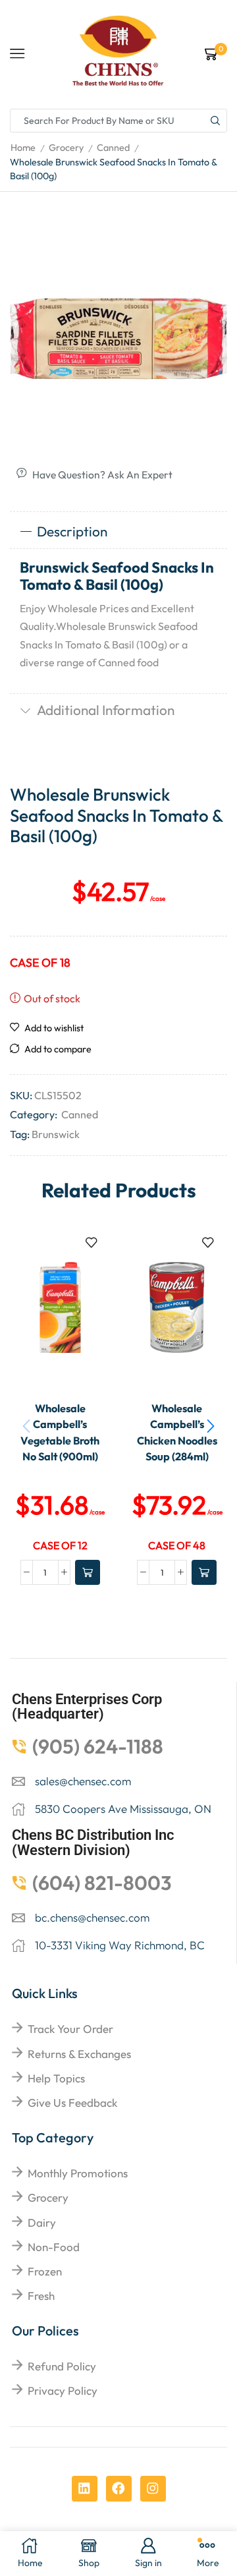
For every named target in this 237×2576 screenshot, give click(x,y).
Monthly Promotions (78, 2173)
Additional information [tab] (106, 710)
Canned (113, 148)
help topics (56, 2078)
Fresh (41, 2296)
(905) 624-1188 (98, 1746)
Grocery (66, 148)
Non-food (54, 2247)
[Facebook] (119, 2489)
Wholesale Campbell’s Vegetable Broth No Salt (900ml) (60, 1432)
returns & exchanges (79, 2054)
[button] (211, 1426)
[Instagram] (153, 2489)
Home (23, 148)
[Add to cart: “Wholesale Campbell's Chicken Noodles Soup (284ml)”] (204, 1572)
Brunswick (56, 1134)
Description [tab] (72, 531)
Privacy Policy (63, 2390)
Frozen (45, 2271)
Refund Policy (62, 2366)
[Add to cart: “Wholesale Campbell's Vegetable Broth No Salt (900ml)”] (88, 1572)
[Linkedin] (85, 2489)
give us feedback (72, 2103)
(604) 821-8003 (102, 1883)
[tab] (118, 532)
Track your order (70, 2029)
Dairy (42, 2222)
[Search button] (215, 121)
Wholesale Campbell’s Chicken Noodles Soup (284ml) (177, 1432)
